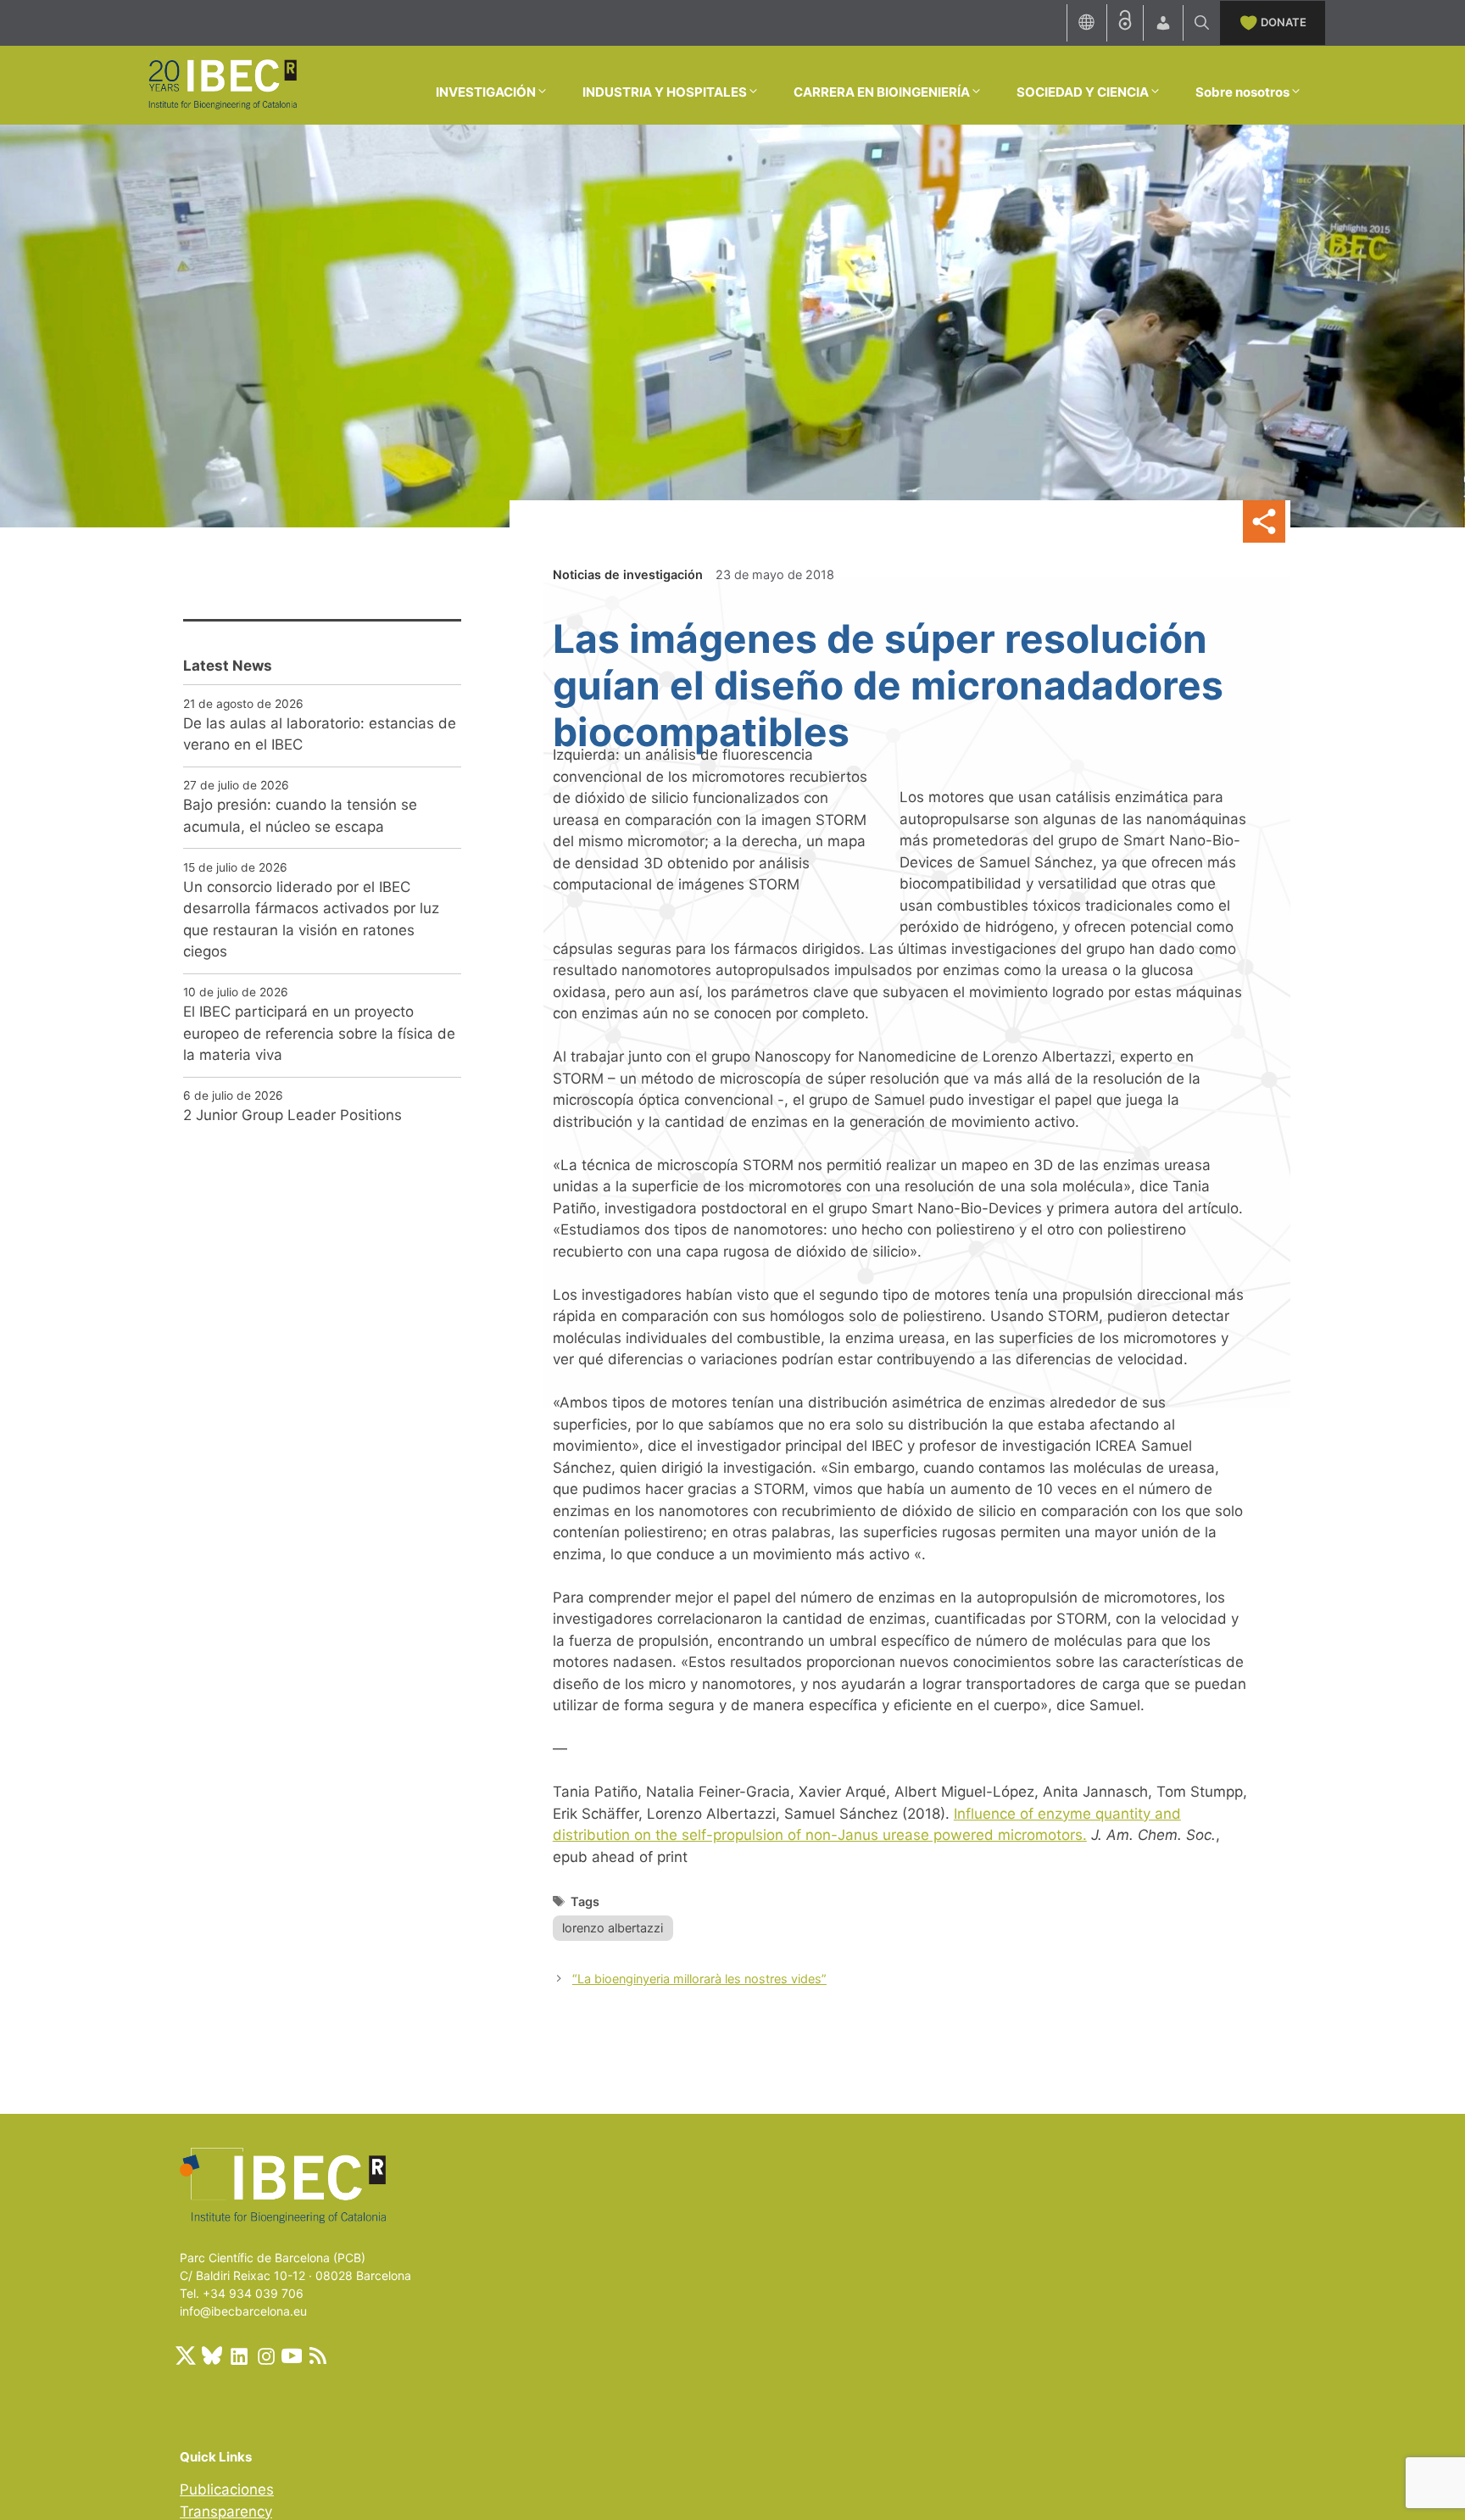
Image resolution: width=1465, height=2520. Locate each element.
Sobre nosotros (1242, 92)
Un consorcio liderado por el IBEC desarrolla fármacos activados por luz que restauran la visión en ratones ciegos (311, 920)
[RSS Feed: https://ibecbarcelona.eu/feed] (318, 2356)
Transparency (226, 2512)
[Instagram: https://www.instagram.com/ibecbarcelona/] (265, 2356)
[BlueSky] (212, 2356)
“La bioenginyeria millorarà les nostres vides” (699, 1979)
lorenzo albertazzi (613, 1928)
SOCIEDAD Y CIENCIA (1083, 92)
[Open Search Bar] (1202, 23)
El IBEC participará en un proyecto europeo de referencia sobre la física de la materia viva (319, 1033)
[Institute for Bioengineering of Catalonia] (222, 84)
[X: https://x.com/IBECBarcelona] (186, 2356)
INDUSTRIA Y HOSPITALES (665, 92)
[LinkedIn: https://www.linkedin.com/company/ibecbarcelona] (238, 2356)
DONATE (1284, 22)
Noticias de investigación (628, 574)
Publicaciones (227, 2489)
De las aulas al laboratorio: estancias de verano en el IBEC (320, 734)
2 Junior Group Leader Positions (292, 1115)
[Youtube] (292, 2356)
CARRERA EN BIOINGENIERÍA (882, 92)
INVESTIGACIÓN (486, 92)
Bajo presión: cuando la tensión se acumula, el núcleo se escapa (300, 816)
